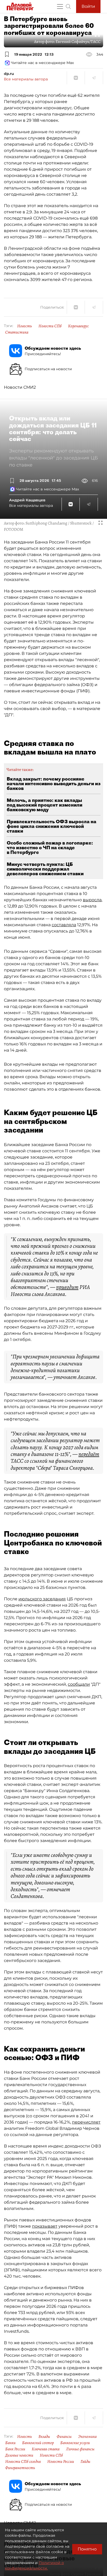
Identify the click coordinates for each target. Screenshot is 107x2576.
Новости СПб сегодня (23, 2462)
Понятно (87, 2549)
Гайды (85, 2462)
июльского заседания (42, 1599)
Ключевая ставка (46, 2449)
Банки (10, 2443)
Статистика (17, 332)
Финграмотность (20, 2468)
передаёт (89, 1454)
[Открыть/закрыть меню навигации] (60, 7)
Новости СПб (50, 326)
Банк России (15, 2449)
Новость (25, 326)
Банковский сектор (38, 2443)
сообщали (79, 1684)
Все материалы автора (26, 79)
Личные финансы (80, 2449)
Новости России (61, 2462)
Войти (88, 6)
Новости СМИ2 (20, 387)
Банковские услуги (75, 2443)
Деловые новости (19, 2455)
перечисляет (86, 2122)
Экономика (87, 2437)
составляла (64, 925)
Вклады (44, 2437)
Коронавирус (78, 326)
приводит (67, 1287)
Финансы (64, 2437)
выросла (92, 900)
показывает (45, 2226)
